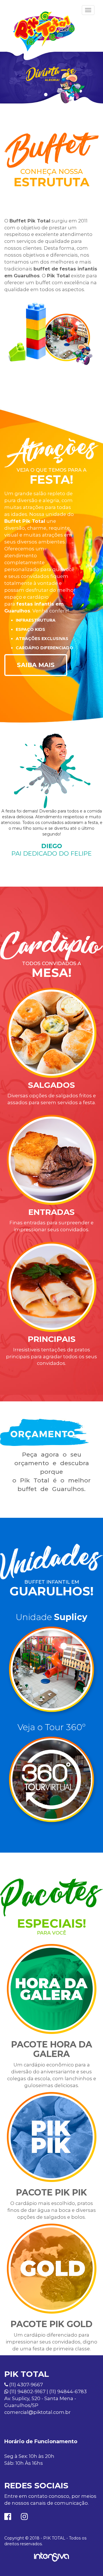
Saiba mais (36, 665)
